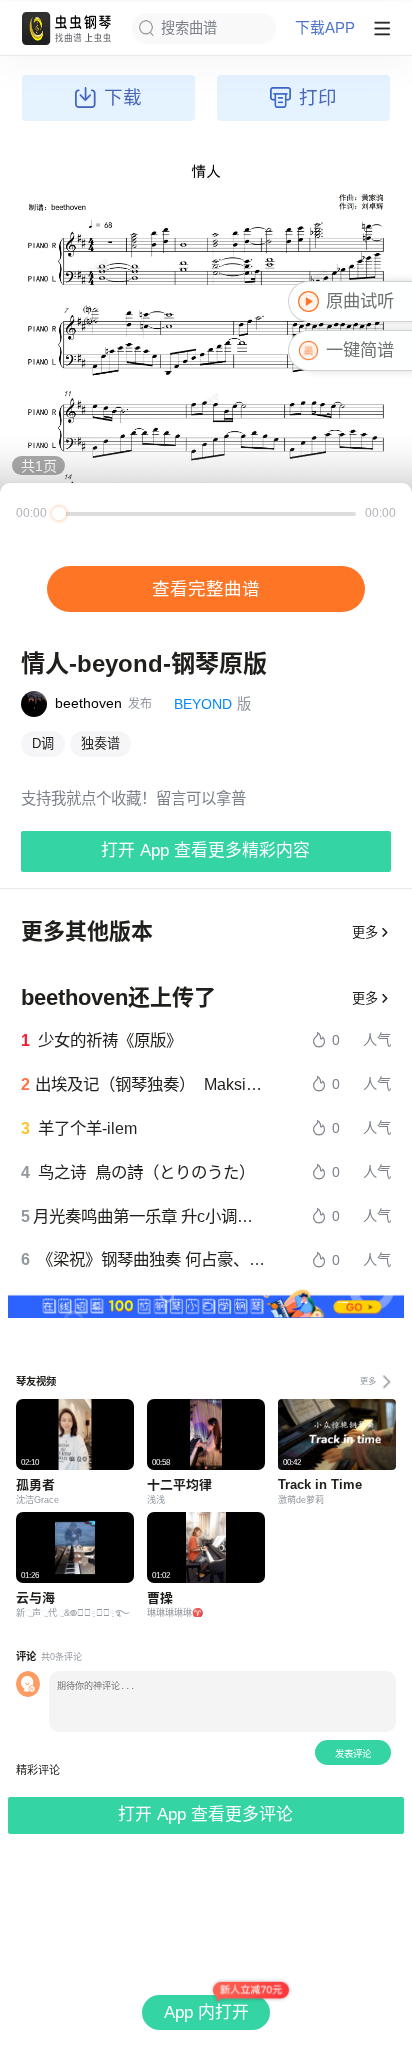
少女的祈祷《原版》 (110, 1040)
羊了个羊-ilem (87, 1128)
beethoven (88, 703)
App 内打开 (206, 2012)
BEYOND (203, 704)
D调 (43, 743)
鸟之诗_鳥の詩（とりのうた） (146, 1172)
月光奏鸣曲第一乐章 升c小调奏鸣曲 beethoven (150, 1216)
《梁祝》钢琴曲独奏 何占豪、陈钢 (152, 1259)
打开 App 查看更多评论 (205, 1814)
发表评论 (353, 1753)
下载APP (325, 28)
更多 (365, 932)
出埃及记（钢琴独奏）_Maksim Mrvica (151, 1084)
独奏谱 (100, 743)
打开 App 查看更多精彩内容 (205, 850)
